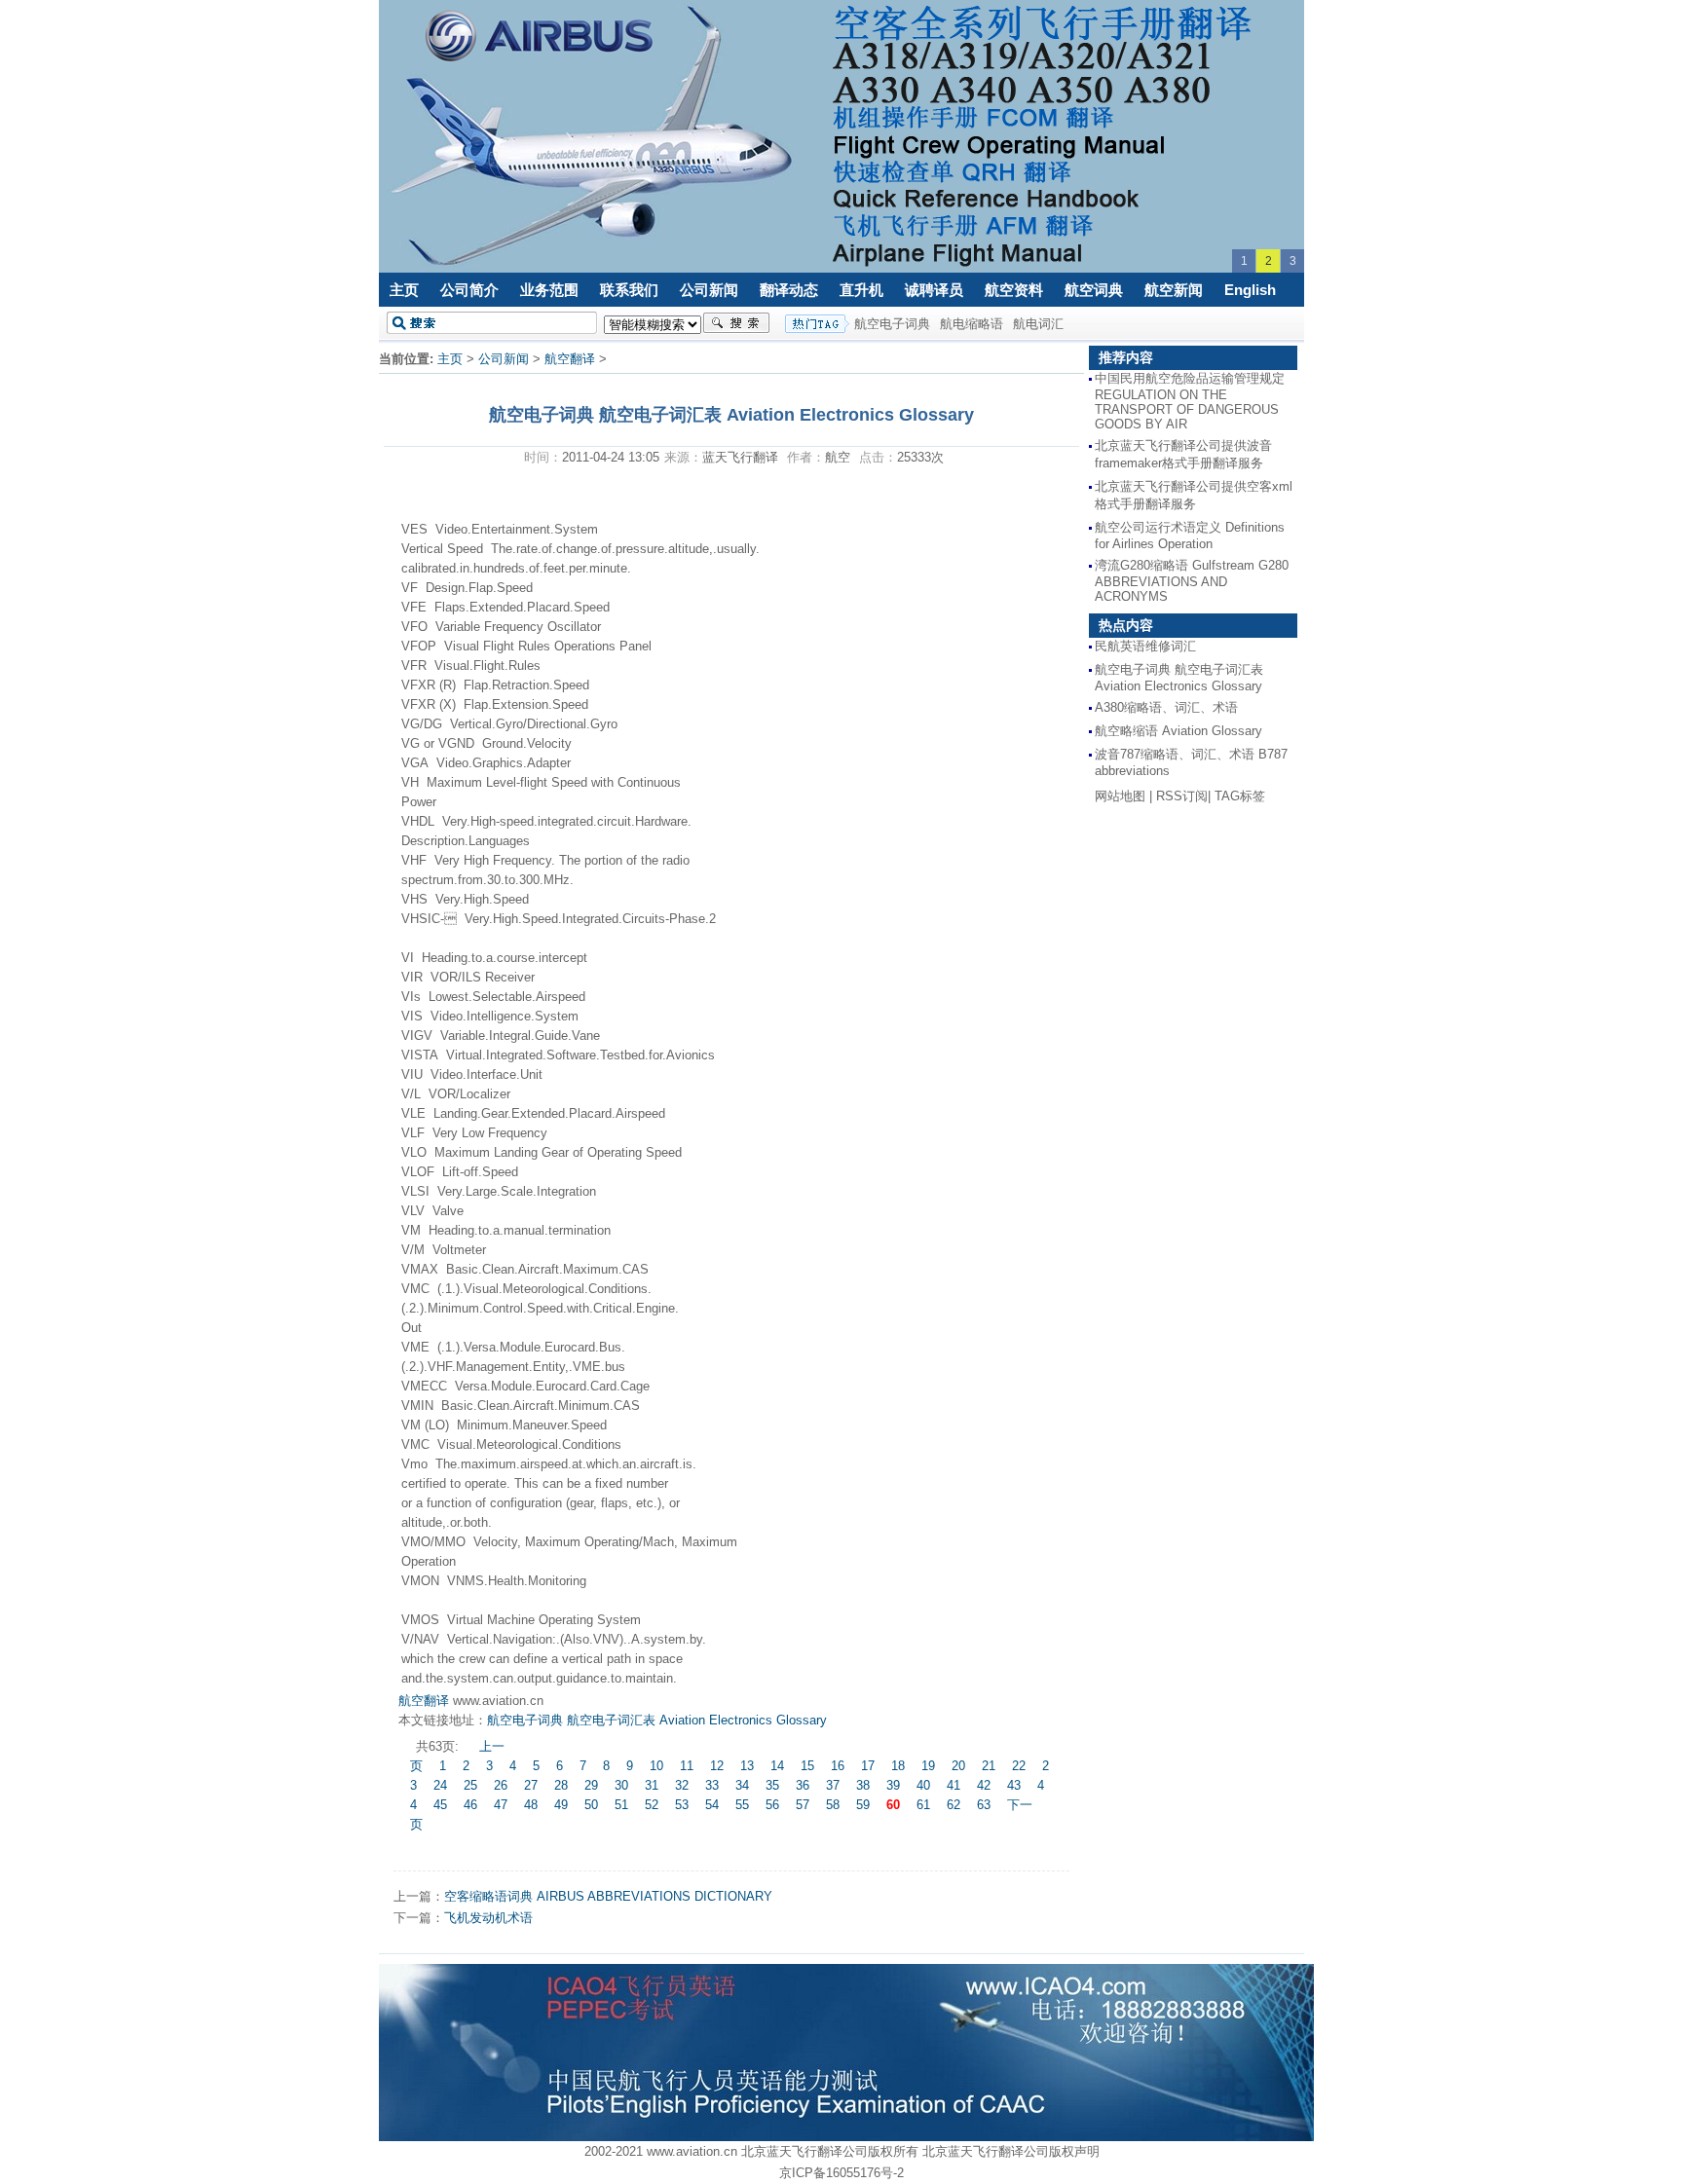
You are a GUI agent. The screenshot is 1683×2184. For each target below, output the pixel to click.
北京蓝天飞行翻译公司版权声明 (1011, 2151)
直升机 (861, 290)
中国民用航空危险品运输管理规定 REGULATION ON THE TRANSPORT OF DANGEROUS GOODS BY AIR (1190, 401)
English (1250, 290)
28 (561, 1785)
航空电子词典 (892, 324)
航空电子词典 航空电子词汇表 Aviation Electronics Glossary (657, 1720)
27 (531, 1785)
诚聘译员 (934, 290)
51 (621, 1805)
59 (863, 1805)
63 (984, 1805)
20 (958, 1766)
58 (833, 1805)
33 (712, 1785)
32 (682, 1785)
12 (717, 1766)
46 (470, 1805)
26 (501, 1785)
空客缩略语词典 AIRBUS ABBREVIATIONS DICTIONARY (608, 1896)
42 (984, 1785)
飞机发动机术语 (488, 1918)
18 (898, 1766)
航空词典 (1094, 290)
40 (923, 1785)
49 (561, 1805)
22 (1019, 1766)
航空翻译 (570, 359)
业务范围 (549, 290)
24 (440, 1785)
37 (833, 1785)
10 (656, 1766)
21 (989, 1766)
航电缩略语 (972, 324)
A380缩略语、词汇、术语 (1166, 707)
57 (803, 1805)
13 (747, 1766)
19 (928, 1766)
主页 (404, 290)
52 (652, 1805)
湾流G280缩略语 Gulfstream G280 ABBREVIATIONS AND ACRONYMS (1192, 581)
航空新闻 (1174, 290)
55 (742, 1805)
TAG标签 (1240, 796)
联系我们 (629, 290)
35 (772, 1785)
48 (531, 1805)
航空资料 (1014, 290)
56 (772, 1805)
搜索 (736, 323)
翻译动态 (789, 290)
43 (1014, 1785)
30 (621, 1785)
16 (838, 1766)
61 (923, 1805)
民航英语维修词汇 (1145, 646)
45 (440, 1805)
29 (591, 1785)
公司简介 (469, 290)
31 (652, 1785)
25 (470, 1785)
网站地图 (1120, 796)
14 (777, 1766)
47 (501, 1805)
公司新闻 (709, 290)
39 (893, 1785)
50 (591, 1805)
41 (954, 1785)
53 (682, 1805)
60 (893, 1805)
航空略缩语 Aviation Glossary (1178, 731)
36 (803, 1785)
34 (742, 1785)
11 (687, 1766)
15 (807, 1766)
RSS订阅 (1182, 796)
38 (863, 1785)
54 (712, 1805)
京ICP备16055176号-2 (841, 2173)
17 (868, 1766)
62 (954, 1805)
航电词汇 (1038, 324)
